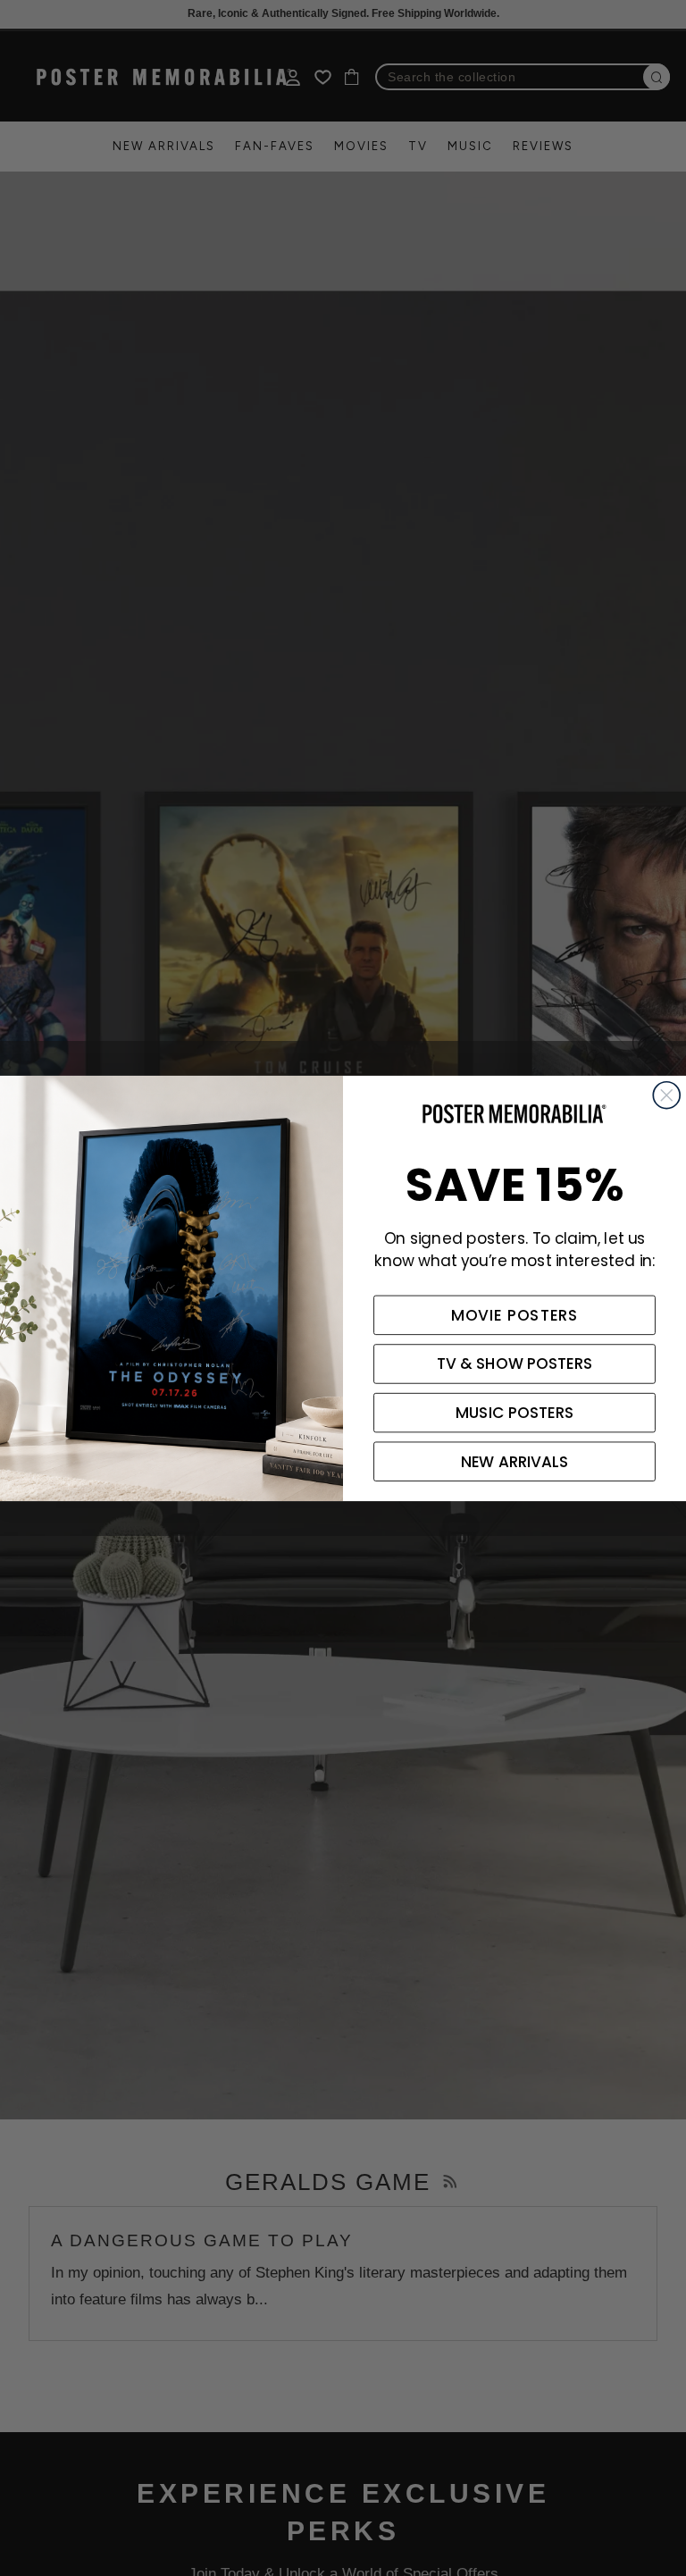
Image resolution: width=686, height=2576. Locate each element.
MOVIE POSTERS (515, 1314)
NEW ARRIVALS (514, 1461)
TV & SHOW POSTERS (515, 1364)
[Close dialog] (666, 1095)
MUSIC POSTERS (514, 1413)
